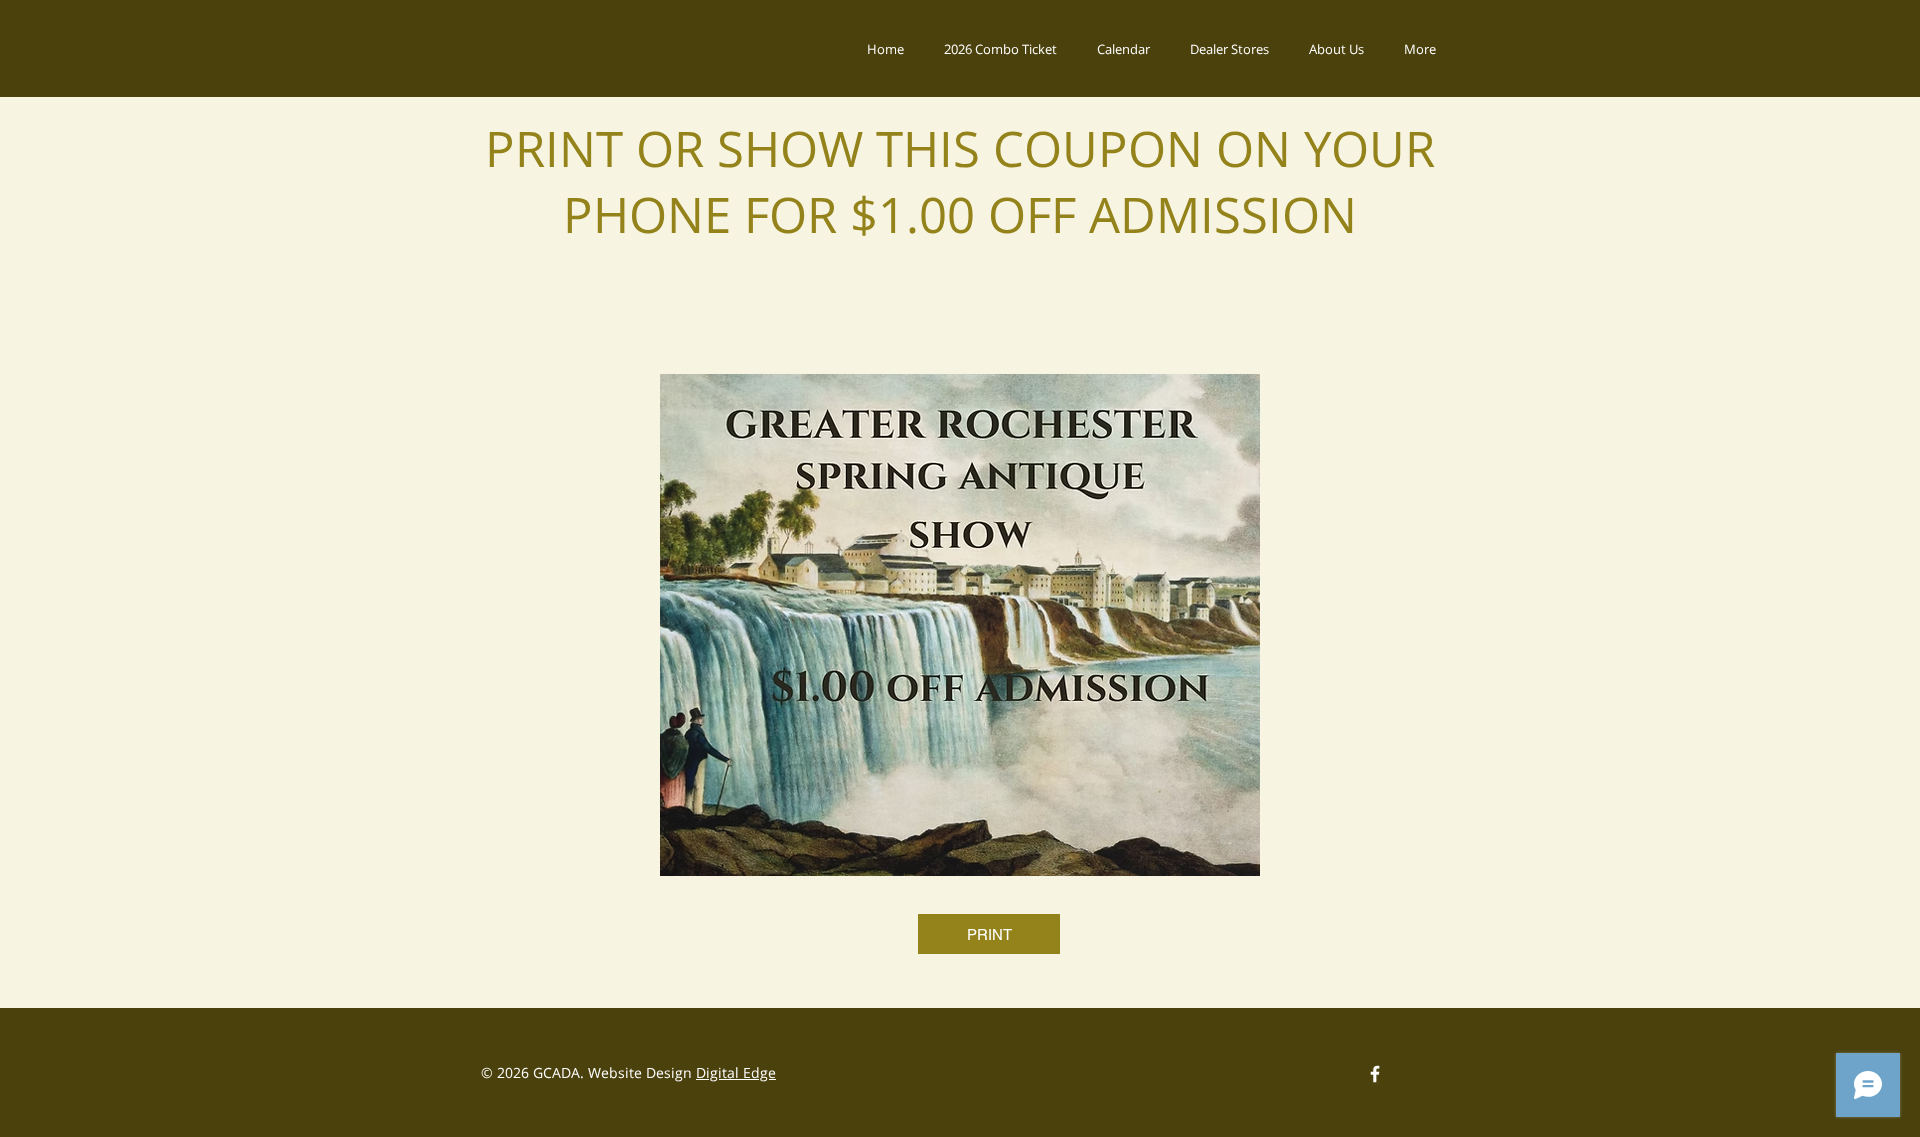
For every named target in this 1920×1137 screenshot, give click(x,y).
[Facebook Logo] (1375, 1074)
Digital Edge (736, 1072)
